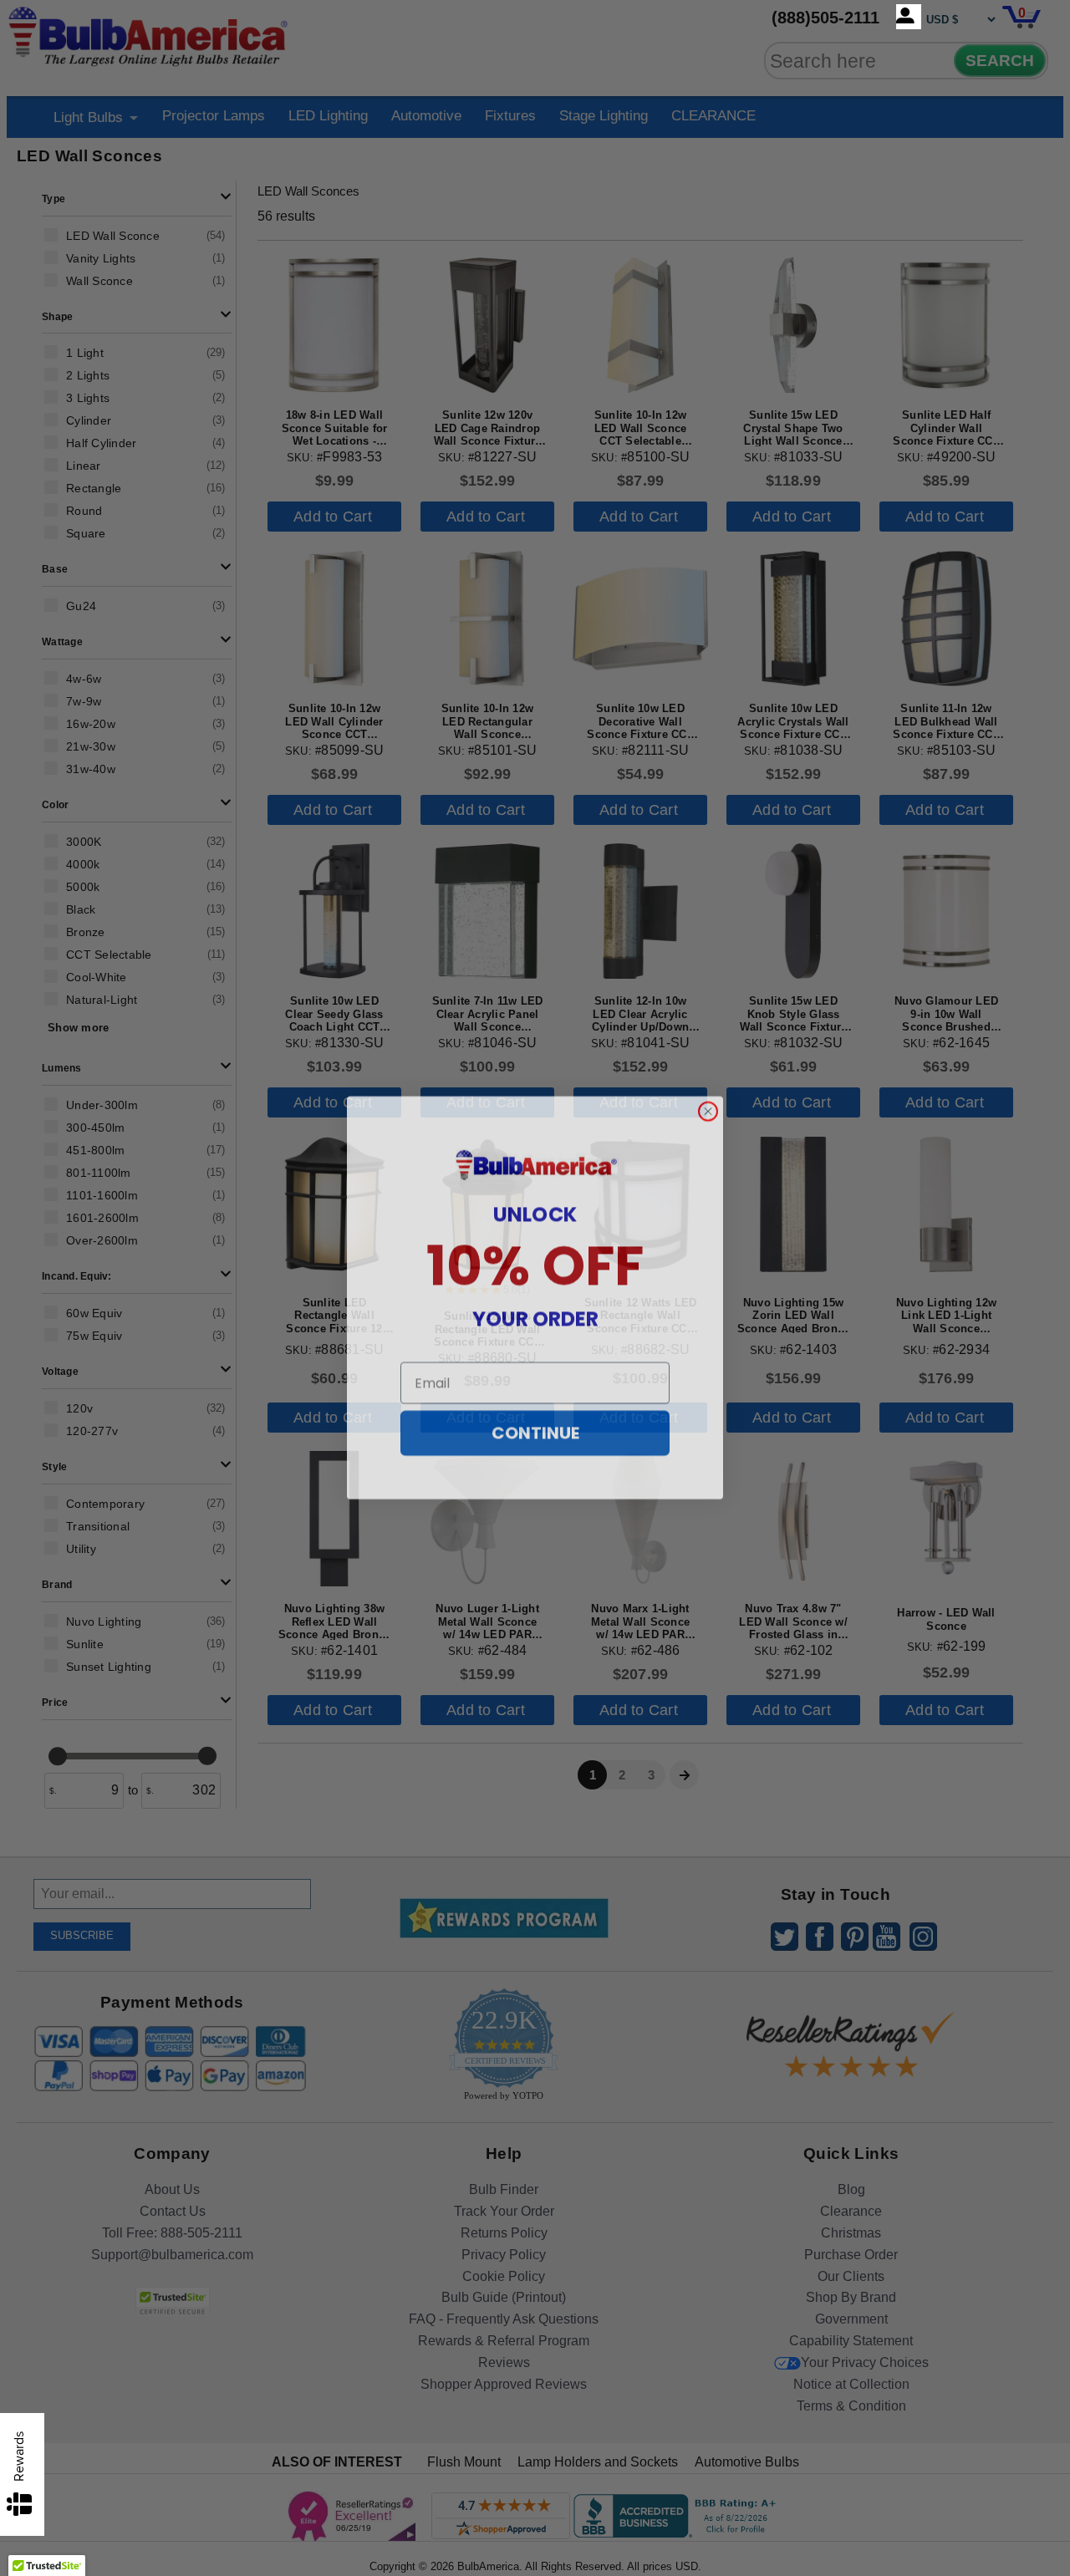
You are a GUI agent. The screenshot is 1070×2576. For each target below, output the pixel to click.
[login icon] (909, 17)
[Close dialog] (708, 1102)
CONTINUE (535, 1423)
